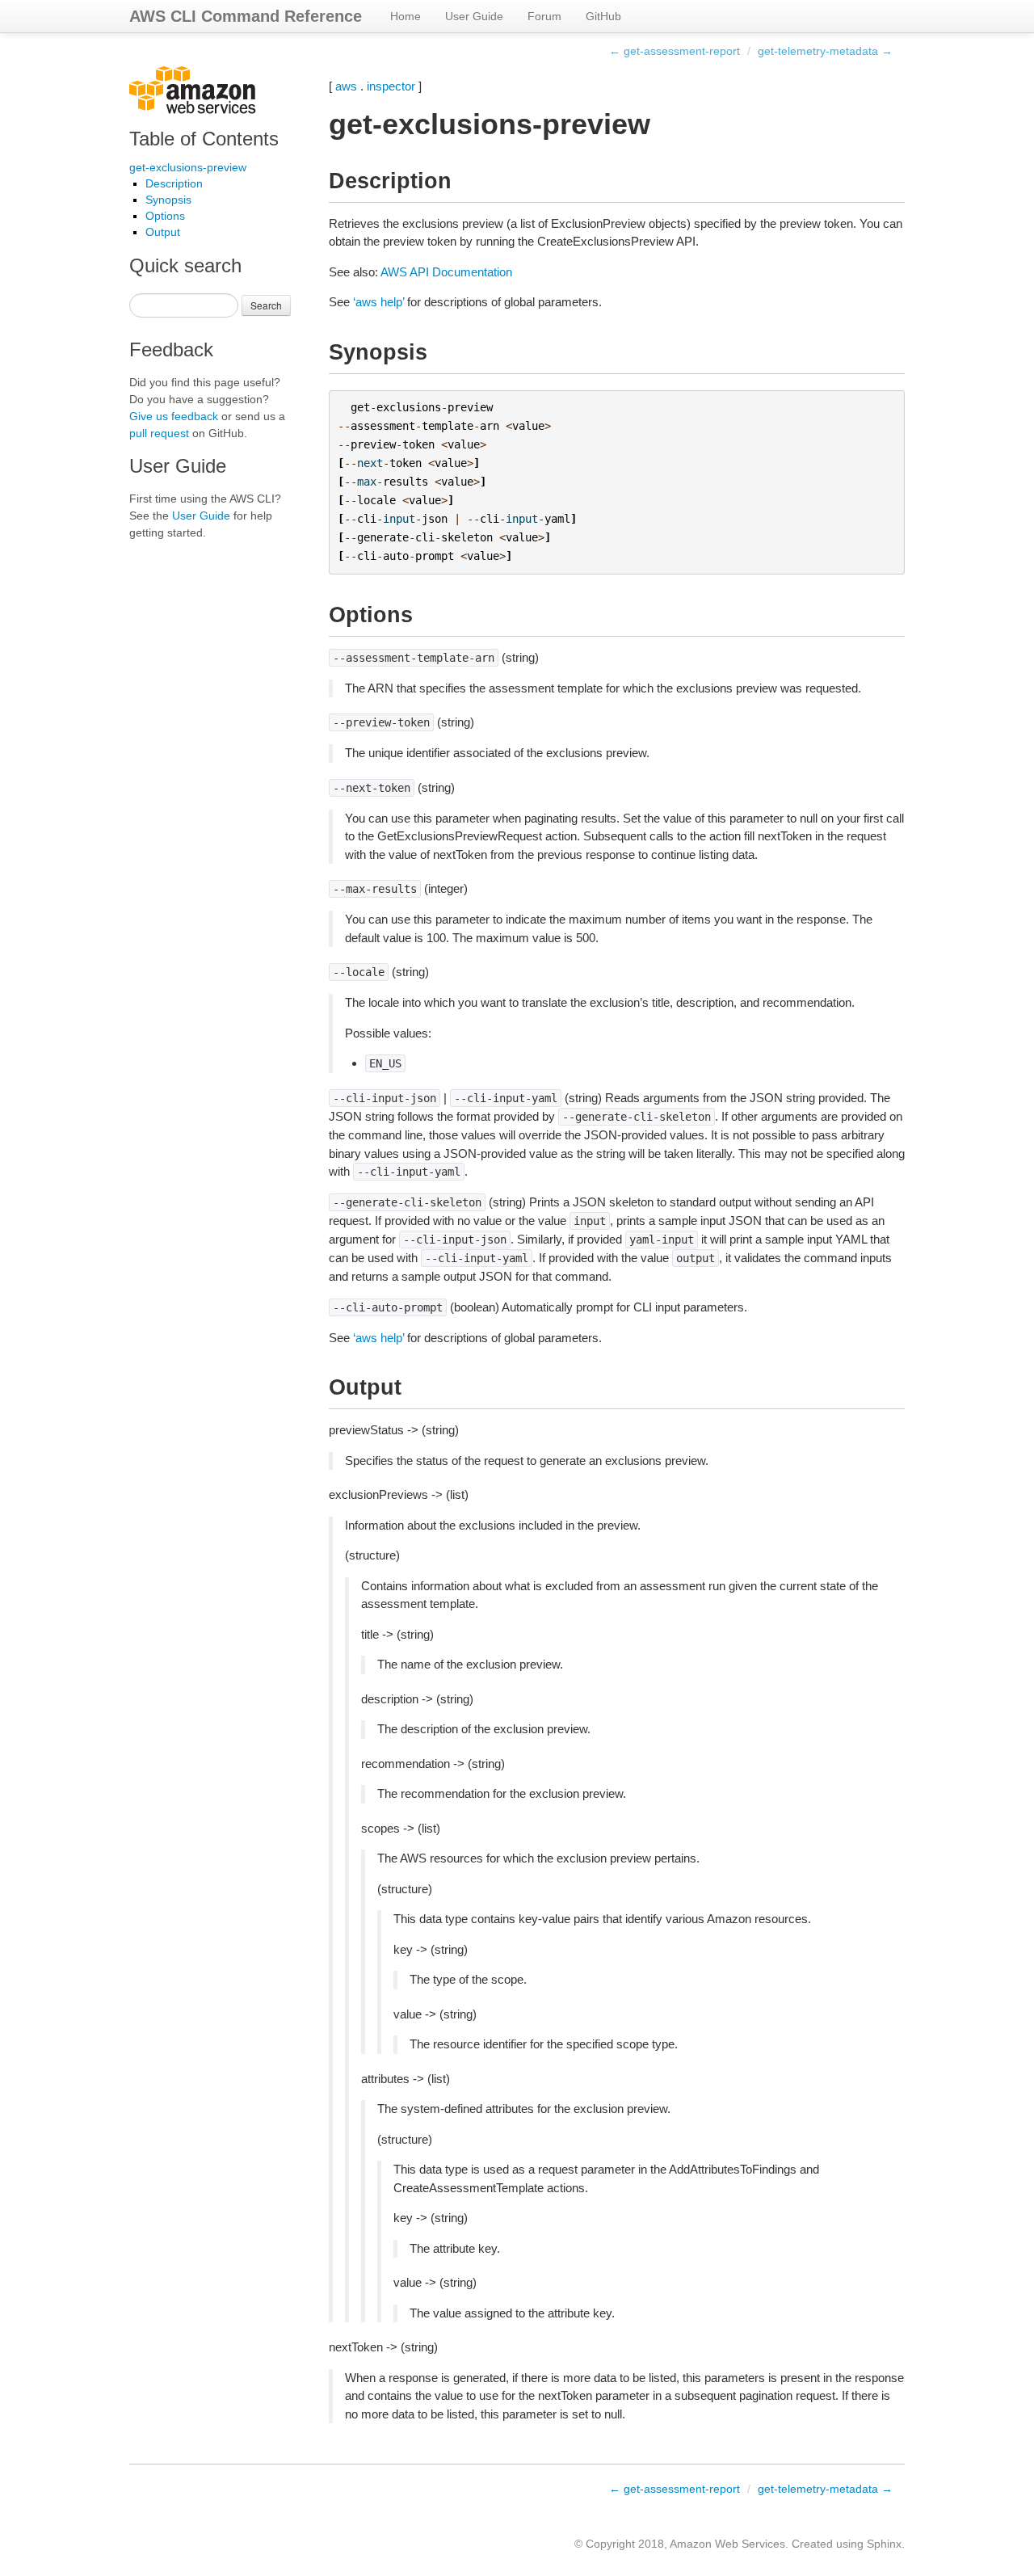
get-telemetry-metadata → (825, 51)
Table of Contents (204, 139)
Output (163, 232)
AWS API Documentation (446, 272)
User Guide (474, 16)
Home (406, 16)
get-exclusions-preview (188, 167)
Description (174, 183)
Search (266, 305)
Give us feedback (174, 416)
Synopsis (168, 200)
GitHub (603, 16)
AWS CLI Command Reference (246, 16)
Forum (544, 16)
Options (165, 216)
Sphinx (884, 2544)
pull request (159, 433)
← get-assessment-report (675, 51)
